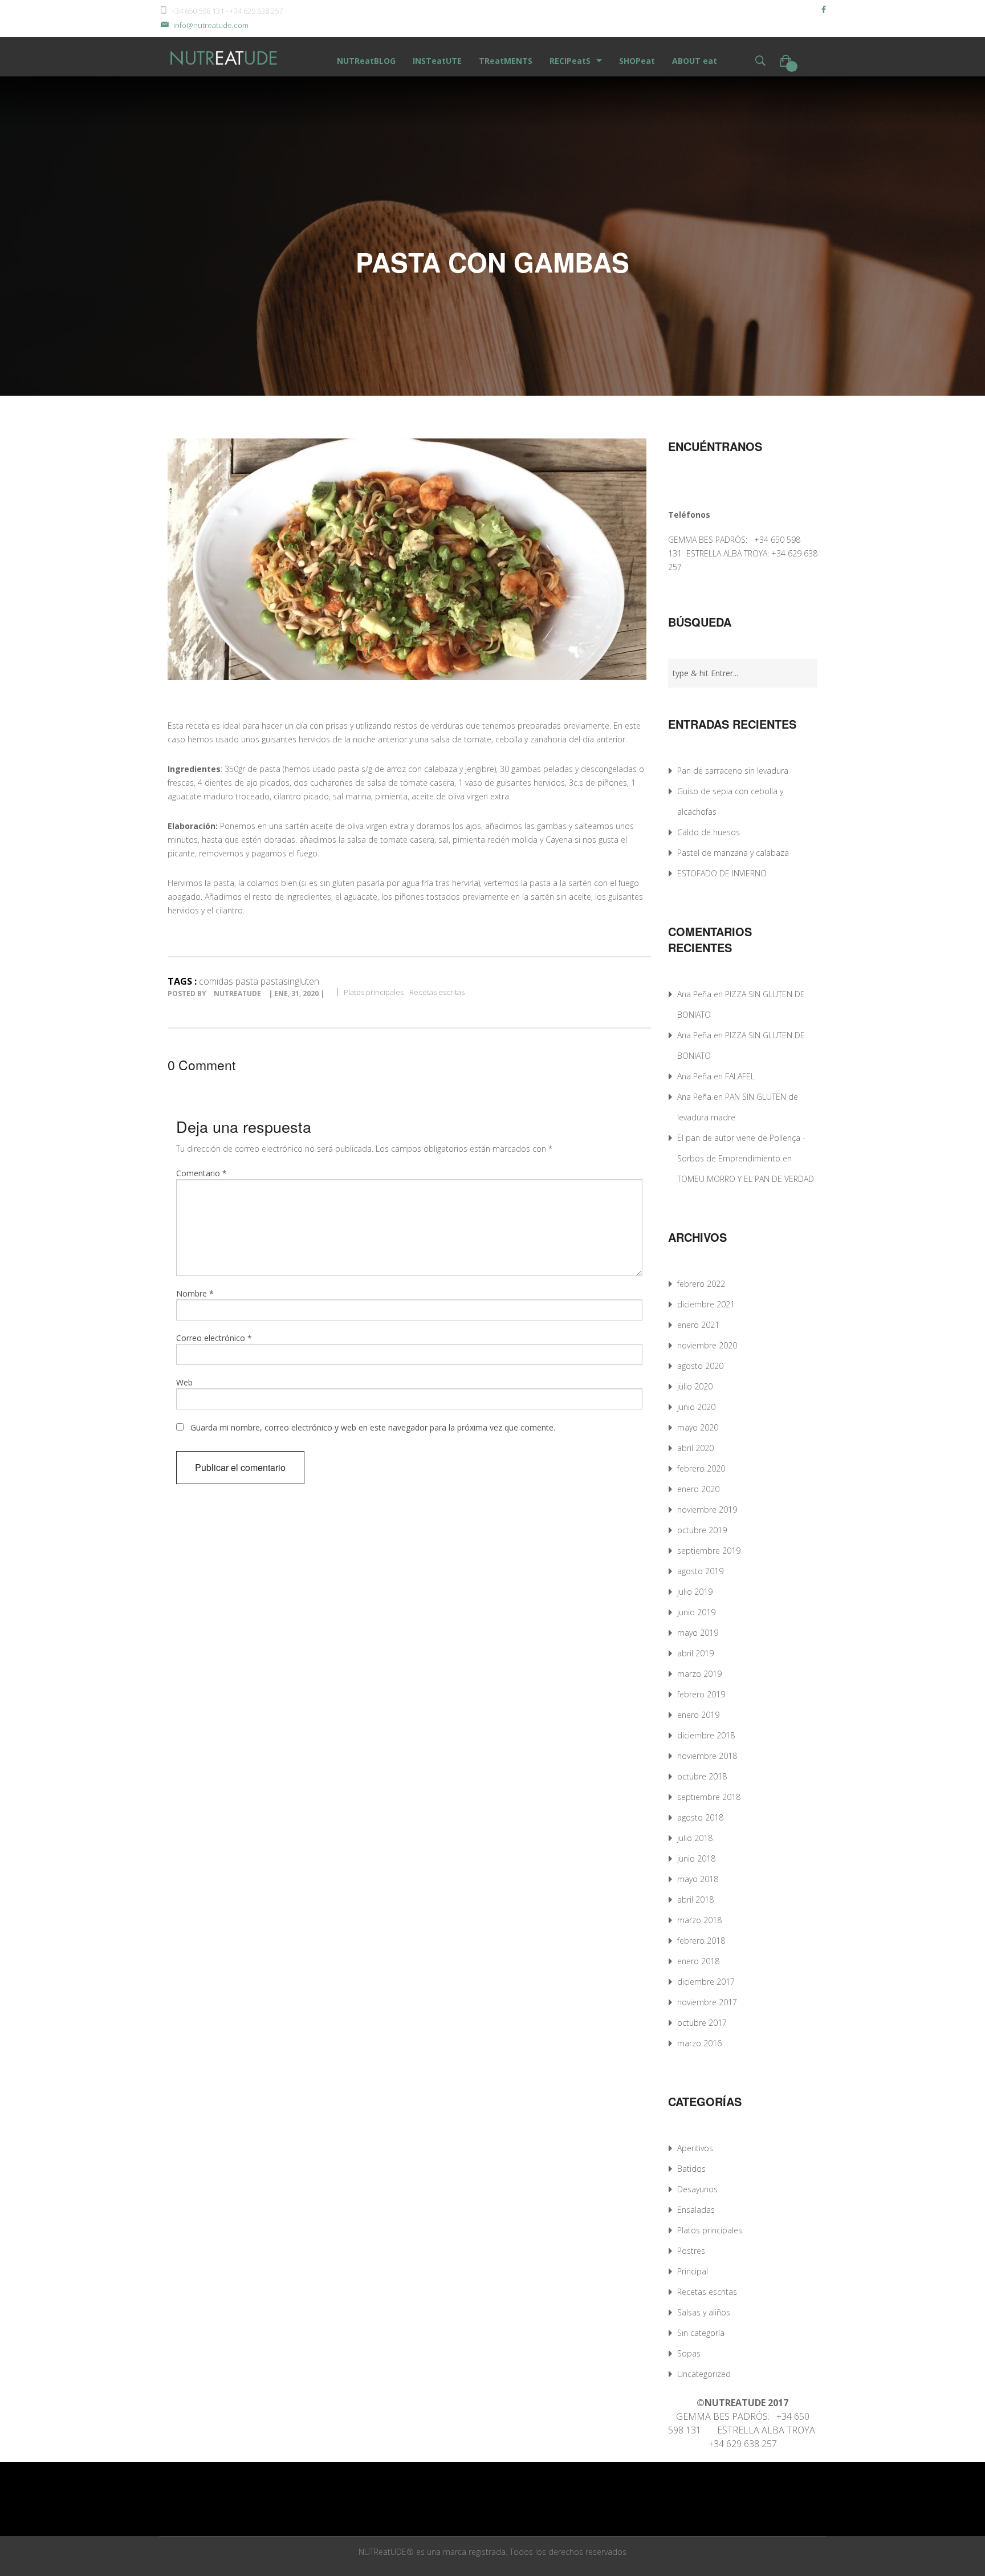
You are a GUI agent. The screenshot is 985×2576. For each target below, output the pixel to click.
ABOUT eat (695, 61)
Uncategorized (704, 2374)
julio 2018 (695, 1838)
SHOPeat (637, 61)
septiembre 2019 (709, 1551)
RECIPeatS (570, 61)
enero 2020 (698, 1489)
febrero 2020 (701, 1468)
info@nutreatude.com (211, 25)
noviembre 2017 (707, 2002)
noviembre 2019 (707, 1510)
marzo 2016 (699, 2043)
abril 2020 (695, 1448)
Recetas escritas (437, 992)
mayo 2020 (698, 1427)
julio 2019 (695, 1592)
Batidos (691, 2169)
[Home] (225, 57)
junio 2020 (696, 1407)
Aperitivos (695, 2148)
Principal (693, 2271)
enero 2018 (698, 1961)
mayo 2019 (698, 1633)
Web (184, 1382)
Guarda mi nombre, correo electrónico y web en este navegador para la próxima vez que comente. (373, 1427)
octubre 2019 (702, 1530)
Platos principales (374, 992)
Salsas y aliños (704, 2312)
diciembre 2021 (706, 1304)
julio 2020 (695, 1386)
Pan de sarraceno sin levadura (733, 771)
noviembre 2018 (707, 1756)
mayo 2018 (698, 1879)
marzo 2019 (699, 1674)
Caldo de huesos (709, 832)
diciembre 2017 (706, 1982)
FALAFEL (740, 1076)
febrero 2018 (701, 1941)
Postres (691, 2251)
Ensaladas (696, 2210)
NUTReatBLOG (366, 61)
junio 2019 (696, 1612)
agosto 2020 (700, 1366)
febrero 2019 (701, 1694)
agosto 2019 (700, 1571)
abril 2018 (695, 1900)
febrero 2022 (701, 1284)
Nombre (195, 1293)
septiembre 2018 (709, 1797)
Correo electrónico (214, 1338)
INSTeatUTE (437, 61)
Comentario (202, 1173)
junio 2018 (696, 1858)
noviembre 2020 (707, 1345)
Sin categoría (701, 2333)
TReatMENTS (506, 61)
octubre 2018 (702, 1776)
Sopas (689, 2353)
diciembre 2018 (706, 1735)
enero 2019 (698, 1715)
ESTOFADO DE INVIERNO (722, 873)
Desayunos (697, 2189)
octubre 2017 (702, 2023)
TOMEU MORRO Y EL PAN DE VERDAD (746, 1179)
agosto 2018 (700, 1817)
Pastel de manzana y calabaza (733, 853)
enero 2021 (698, 1325)
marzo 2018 (699, 1920)
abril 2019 (695, 1653)
